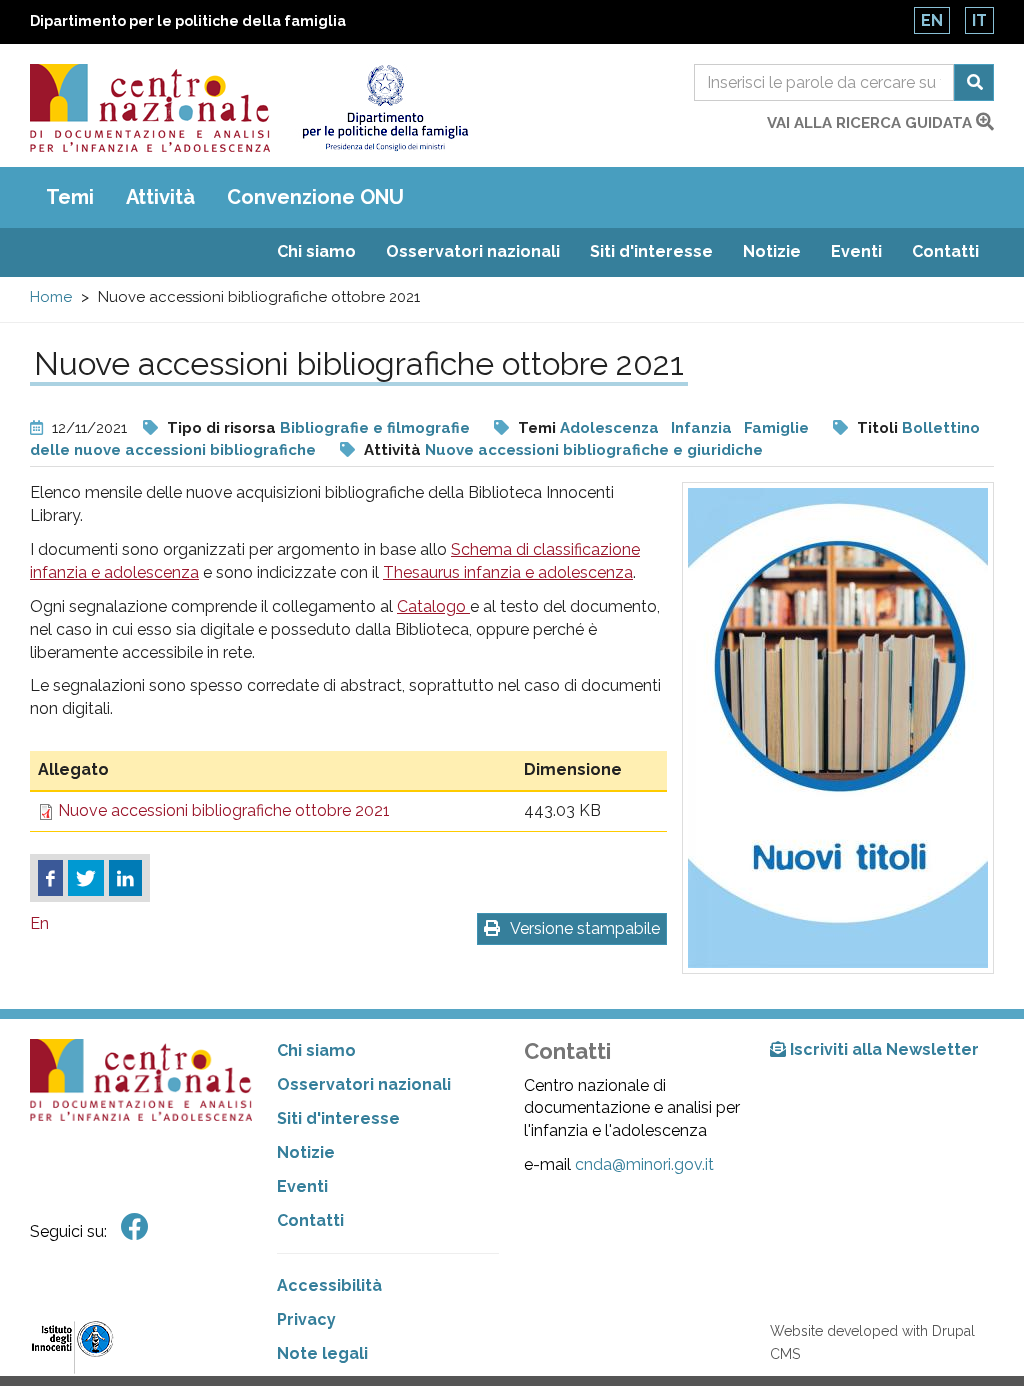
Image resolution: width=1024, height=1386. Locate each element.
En (932, 20)
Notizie (772, 251)
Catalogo (433, 606)
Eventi (856, 251)
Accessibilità (329, 1285)
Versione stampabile (585, 928)
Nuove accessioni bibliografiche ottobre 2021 (224, 810)
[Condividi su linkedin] (125, 878)
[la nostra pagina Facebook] (135, 1227)
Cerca (974, 82)
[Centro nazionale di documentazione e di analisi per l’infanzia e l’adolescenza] (150, 108)
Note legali (322, 1353)
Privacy (306, 1319)
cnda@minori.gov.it (644, 1164)
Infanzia (701, 428)
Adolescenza (609, 428)
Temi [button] (70, 197)
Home (51, 297)
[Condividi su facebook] (50, 878)
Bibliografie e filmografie (375, 428)
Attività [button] (160, 197)
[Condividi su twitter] (86, 878)
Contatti (945, 251)
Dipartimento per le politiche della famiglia (188, 21)
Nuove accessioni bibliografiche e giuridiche (594, 450)
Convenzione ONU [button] (315, 197)
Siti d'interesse (651, 251)
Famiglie (776, 428)
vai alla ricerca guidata (871, 123)
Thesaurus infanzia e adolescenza (508, 572)
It (979, 20)
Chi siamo (316, 251)
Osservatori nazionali (473, 251)
